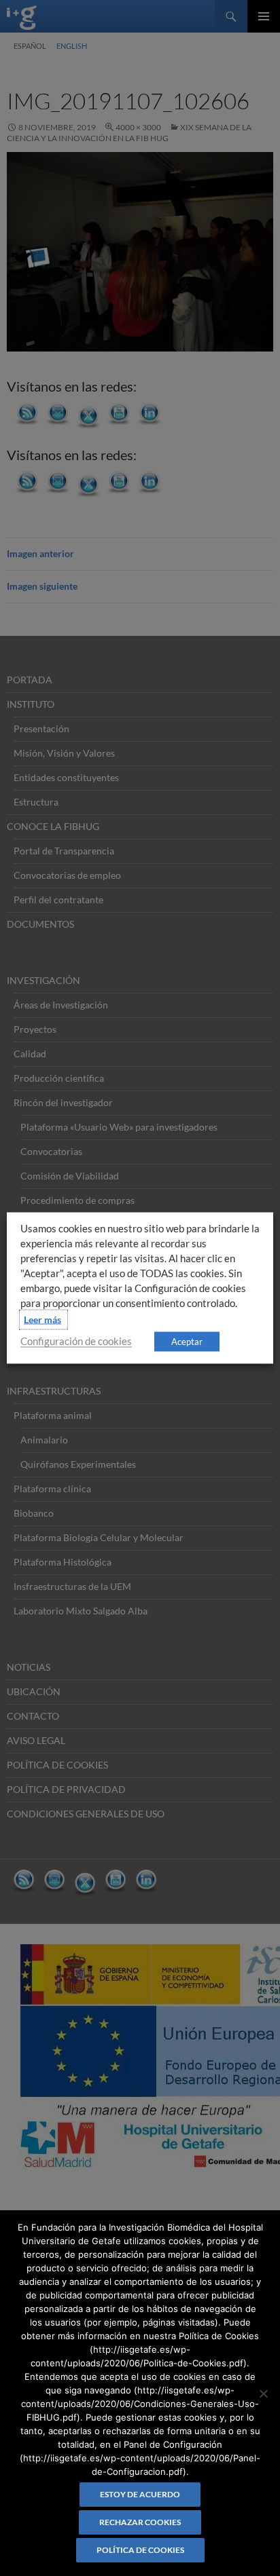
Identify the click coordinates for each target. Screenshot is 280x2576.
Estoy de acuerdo (140, 2494)
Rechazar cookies (140, 2522)
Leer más (42, 1320)
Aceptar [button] (187, 1342)
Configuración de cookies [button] (76, 1341)
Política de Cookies (140, 2550)
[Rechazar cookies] (263, 2393)
